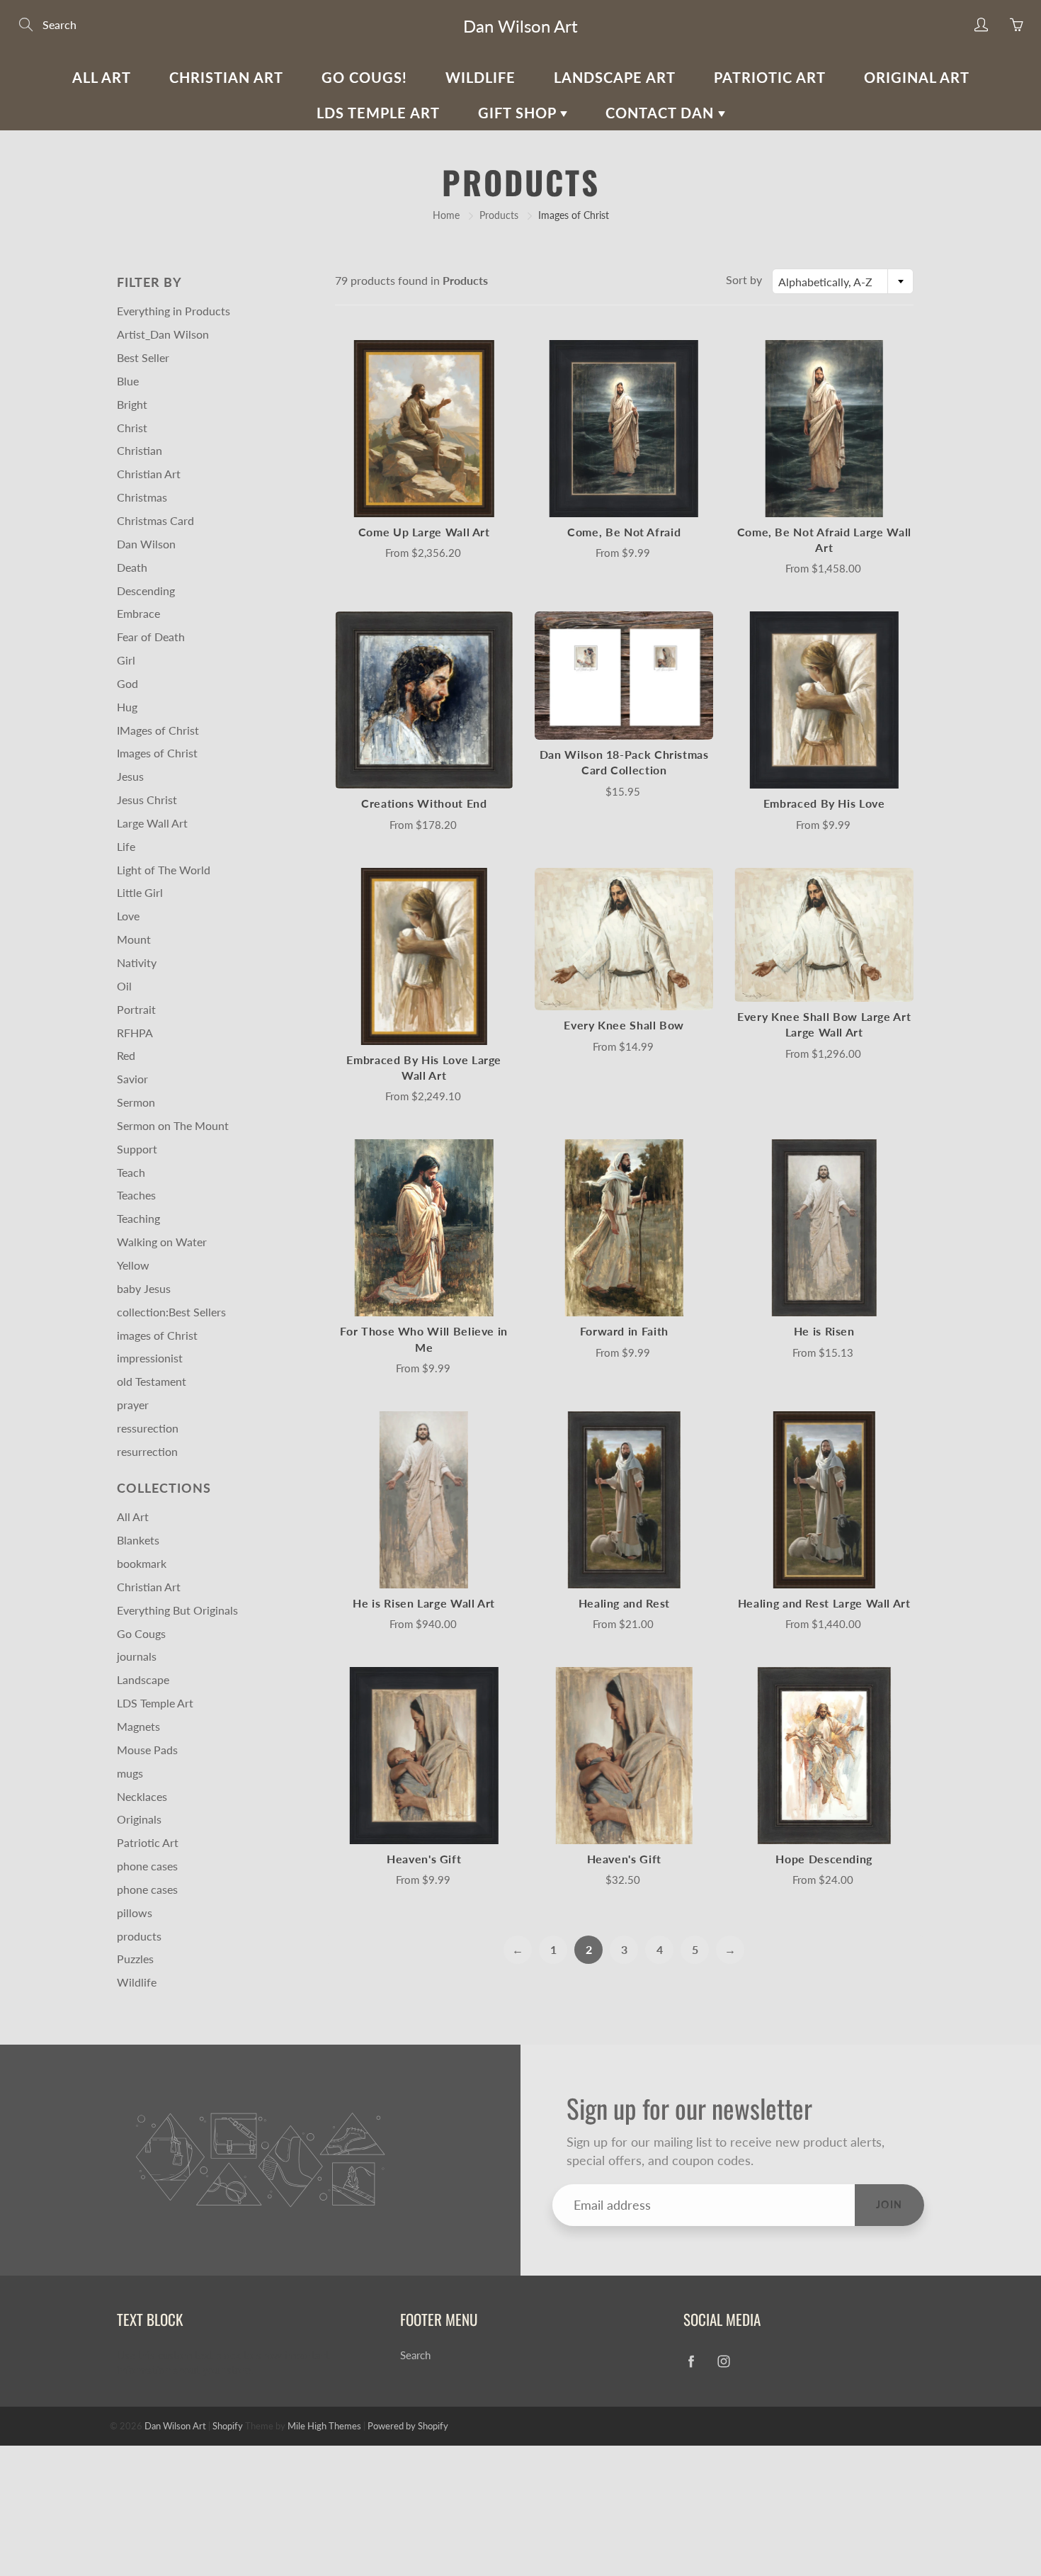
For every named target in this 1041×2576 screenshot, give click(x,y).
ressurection (148, 1428)
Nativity (137, 962)
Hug (127, 707)
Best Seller (143, 357)
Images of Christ (157, 753)
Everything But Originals (177, 1610)
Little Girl (140, 892)
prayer (133, 1405)
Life (126, 846)
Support (137, 1149)
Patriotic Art (770, 77)
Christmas (142, 497)
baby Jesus (144, 1288)
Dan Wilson (146, 544)
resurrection (147, 1451)
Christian (140, 450)
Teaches (136, 1195)
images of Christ (157, 1335)
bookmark (142, 1563)
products (139, 1936)
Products (499, 215)
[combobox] (843, 281)
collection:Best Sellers (171, 1312)
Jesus (130, 776)
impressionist (150, 1358)
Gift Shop (519, 113)
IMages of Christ (158, 730)
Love (128, 916)
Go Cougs (141, 1633)
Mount (134, 939)
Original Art (917, 77)
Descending (146, 591)
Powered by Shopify (408, 2426)
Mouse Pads (147, 1750)
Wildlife (480, 77)
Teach (131, 1172)
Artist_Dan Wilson (163, 334)
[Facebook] (691, 2361)
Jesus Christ (147, 800)
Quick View (424, 428)
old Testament (152, 1381)
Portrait (136, 1009)
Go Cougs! (364, 77)
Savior (132, 1079)
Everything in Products (173, 311)
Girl (126, 660)
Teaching (138, 1218)
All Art (102, 77)
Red (126, 1055)
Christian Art (226, 77)
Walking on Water (162, 1242)
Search (415, 2355)
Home (446, 215)
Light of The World (164, 870)
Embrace (138, 613)
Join (889, 2204)
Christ (132, 428)
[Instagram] (723, 2361)
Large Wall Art (152, 823)
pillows (135, 1913)
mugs (130, 1773)
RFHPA (135, 1033)
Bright (132, 404)
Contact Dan (662, 113)
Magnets (138, 1726)
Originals (139, 1819)
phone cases (147, 1866)
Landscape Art (615, 77)
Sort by (744, 279)
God (127, 683)
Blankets (138, 1540)
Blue (128, 381)
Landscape (143, 1679)
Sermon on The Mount (173, 1125)
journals (137, 1656)
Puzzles (135, 1959)
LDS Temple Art (378, 113)
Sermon (136, 1102)
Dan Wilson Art (520, 26)
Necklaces (142, 1796)
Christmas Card (155, 520)
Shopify (228, 2426)
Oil (124, 986)
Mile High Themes (324, 2426)
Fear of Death (151, 637)
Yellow (133, 1265)
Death (132, 567)
